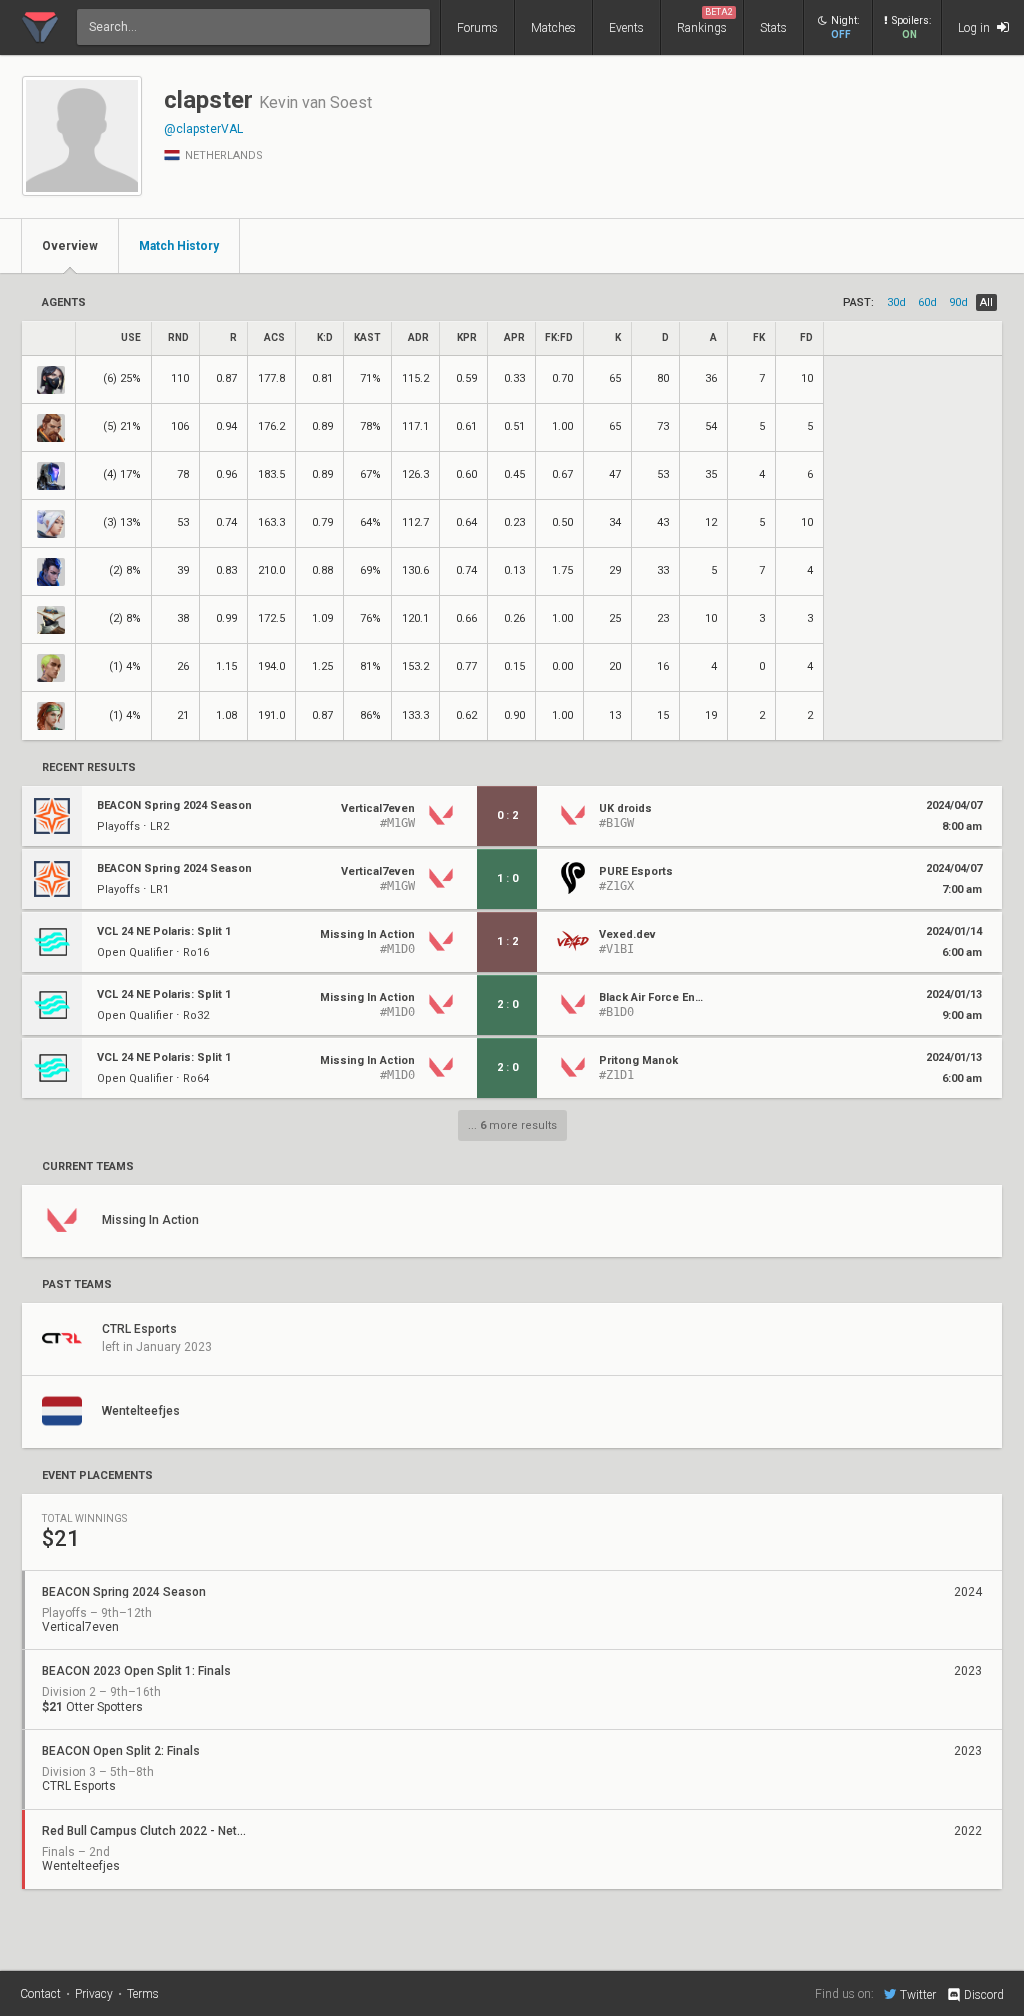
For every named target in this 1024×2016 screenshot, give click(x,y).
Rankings (705, 21)
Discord (984, 1995)
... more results (512, 1125)
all (986, 302)
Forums (477, 28)
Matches (553, 28)
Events (626, 28)
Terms (143, 1994)
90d (958, 302)
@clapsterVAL (203, 129)
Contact (40, 1994)
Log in (975, 28)
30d (896, 302)
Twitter (918, 1994)
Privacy (94, 1994)
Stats (773, 28)
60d (927, 302)
